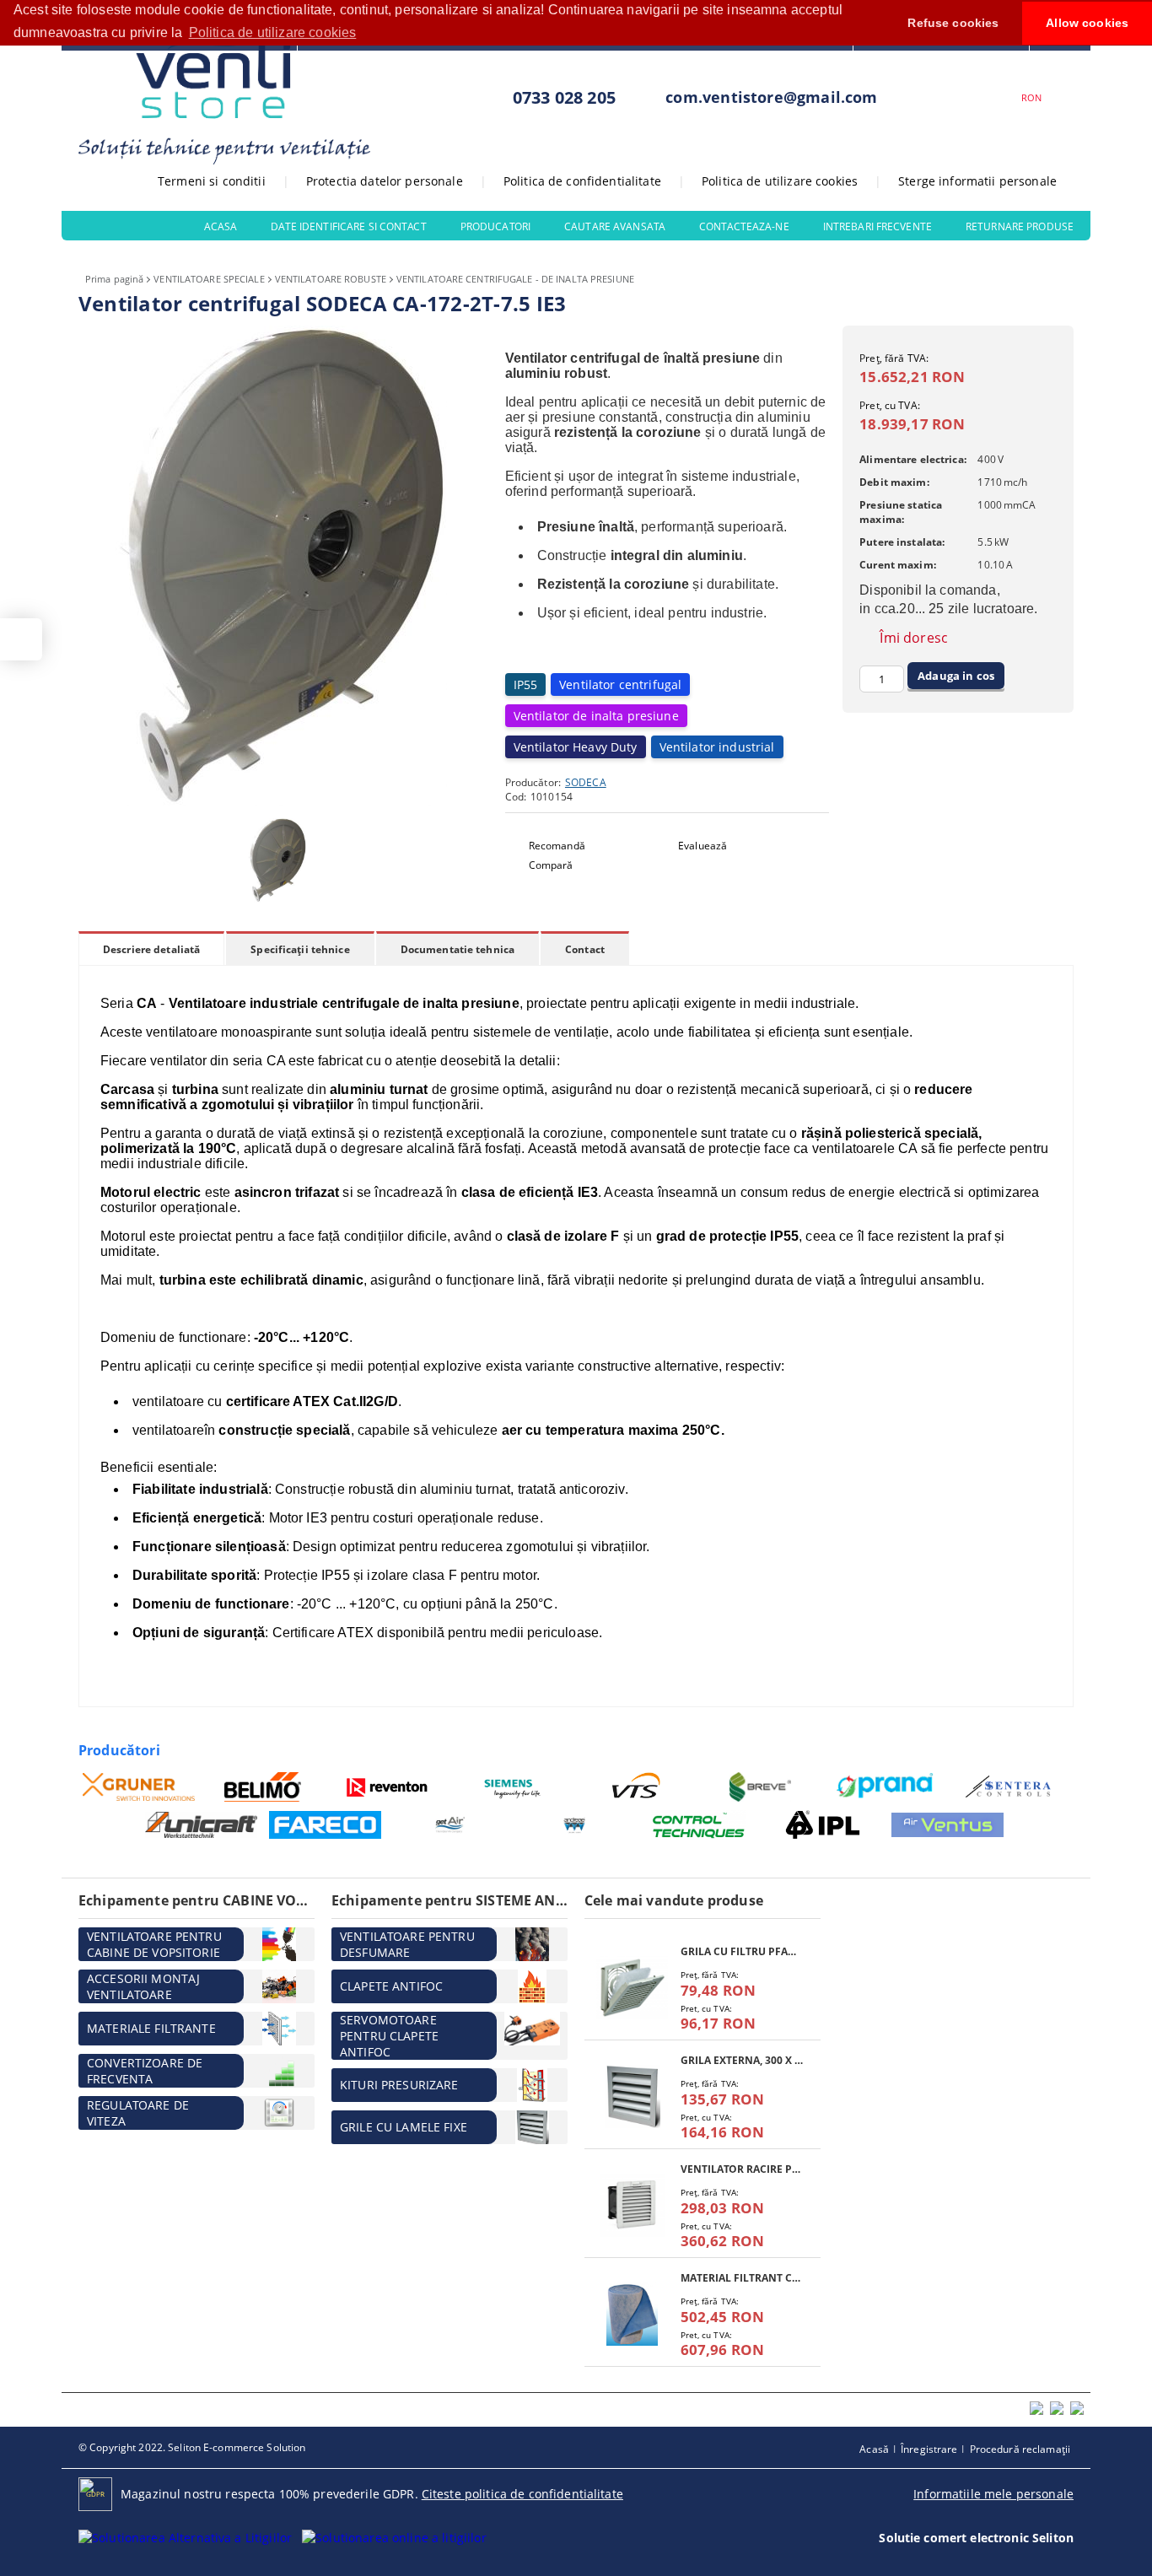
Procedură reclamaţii (1020, 2449)
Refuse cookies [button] (953, 23)
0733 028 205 (564, 97)
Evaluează (703, 846)
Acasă (874, 2449)
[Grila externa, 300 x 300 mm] (633, 2096)
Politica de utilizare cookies (780, 181)
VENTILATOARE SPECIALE (209, 279)
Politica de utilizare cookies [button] (273, 32)
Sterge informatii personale (977, 181)
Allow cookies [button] (1087, 23)
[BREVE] (761, 1787)
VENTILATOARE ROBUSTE (331, 279)
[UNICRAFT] (201, 1825)
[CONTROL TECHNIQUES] (699, 1825)
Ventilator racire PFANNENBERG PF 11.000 (742, 2169)
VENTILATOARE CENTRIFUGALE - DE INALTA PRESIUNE (515, 279)
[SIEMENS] (512, 1787)
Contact (585, 949)
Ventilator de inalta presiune (596, 716)
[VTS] (636, 1787)
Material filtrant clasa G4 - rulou (742, 2278)
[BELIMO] (264, 1787)
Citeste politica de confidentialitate (522, 2494)
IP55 (526, 684)
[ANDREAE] (574, 1825)
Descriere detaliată (151, 949)
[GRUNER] (139, 1787)
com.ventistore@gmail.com (771, 97)
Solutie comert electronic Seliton (976, 2538)
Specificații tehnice (300, 949)
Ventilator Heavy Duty (576, 747)
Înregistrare (929, 2449)
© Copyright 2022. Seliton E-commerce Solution (192, 2447)
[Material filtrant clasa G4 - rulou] (633, 2314)
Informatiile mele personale (993, 2494)
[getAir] (450, 1825)
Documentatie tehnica (458, 949)
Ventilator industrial (717, 747)
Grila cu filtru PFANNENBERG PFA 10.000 (742, 1951)
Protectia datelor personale (385, 181)
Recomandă (557, 846)
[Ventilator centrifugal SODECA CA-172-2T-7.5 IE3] (281, 802)
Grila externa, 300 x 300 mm (742, 2060)
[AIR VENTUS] (947, 1824)
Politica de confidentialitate (582, 181)
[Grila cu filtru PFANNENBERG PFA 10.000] (633, 1988)
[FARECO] (325, 1824)
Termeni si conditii (212, 181)
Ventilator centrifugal (620, 684)
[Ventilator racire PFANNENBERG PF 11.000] (633, 2205)
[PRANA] (885, 1787)
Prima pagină (114, 279)
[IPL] (823, 1825)
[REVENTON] (388, 1787)
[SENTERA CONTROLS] (1010, 1787)
